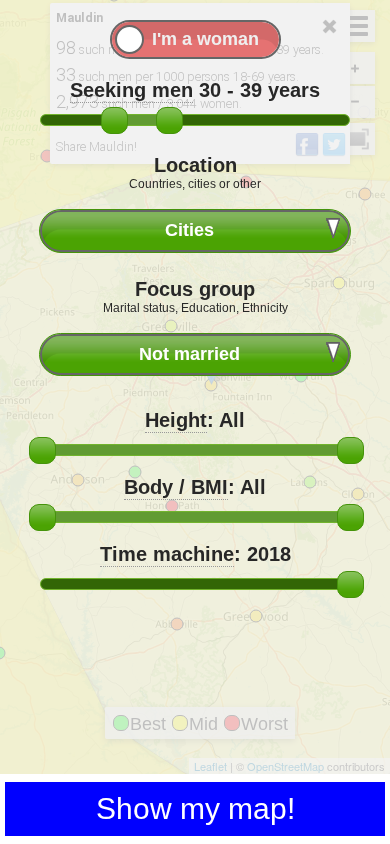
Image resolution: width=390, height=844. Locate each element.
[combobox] (195, 230)
